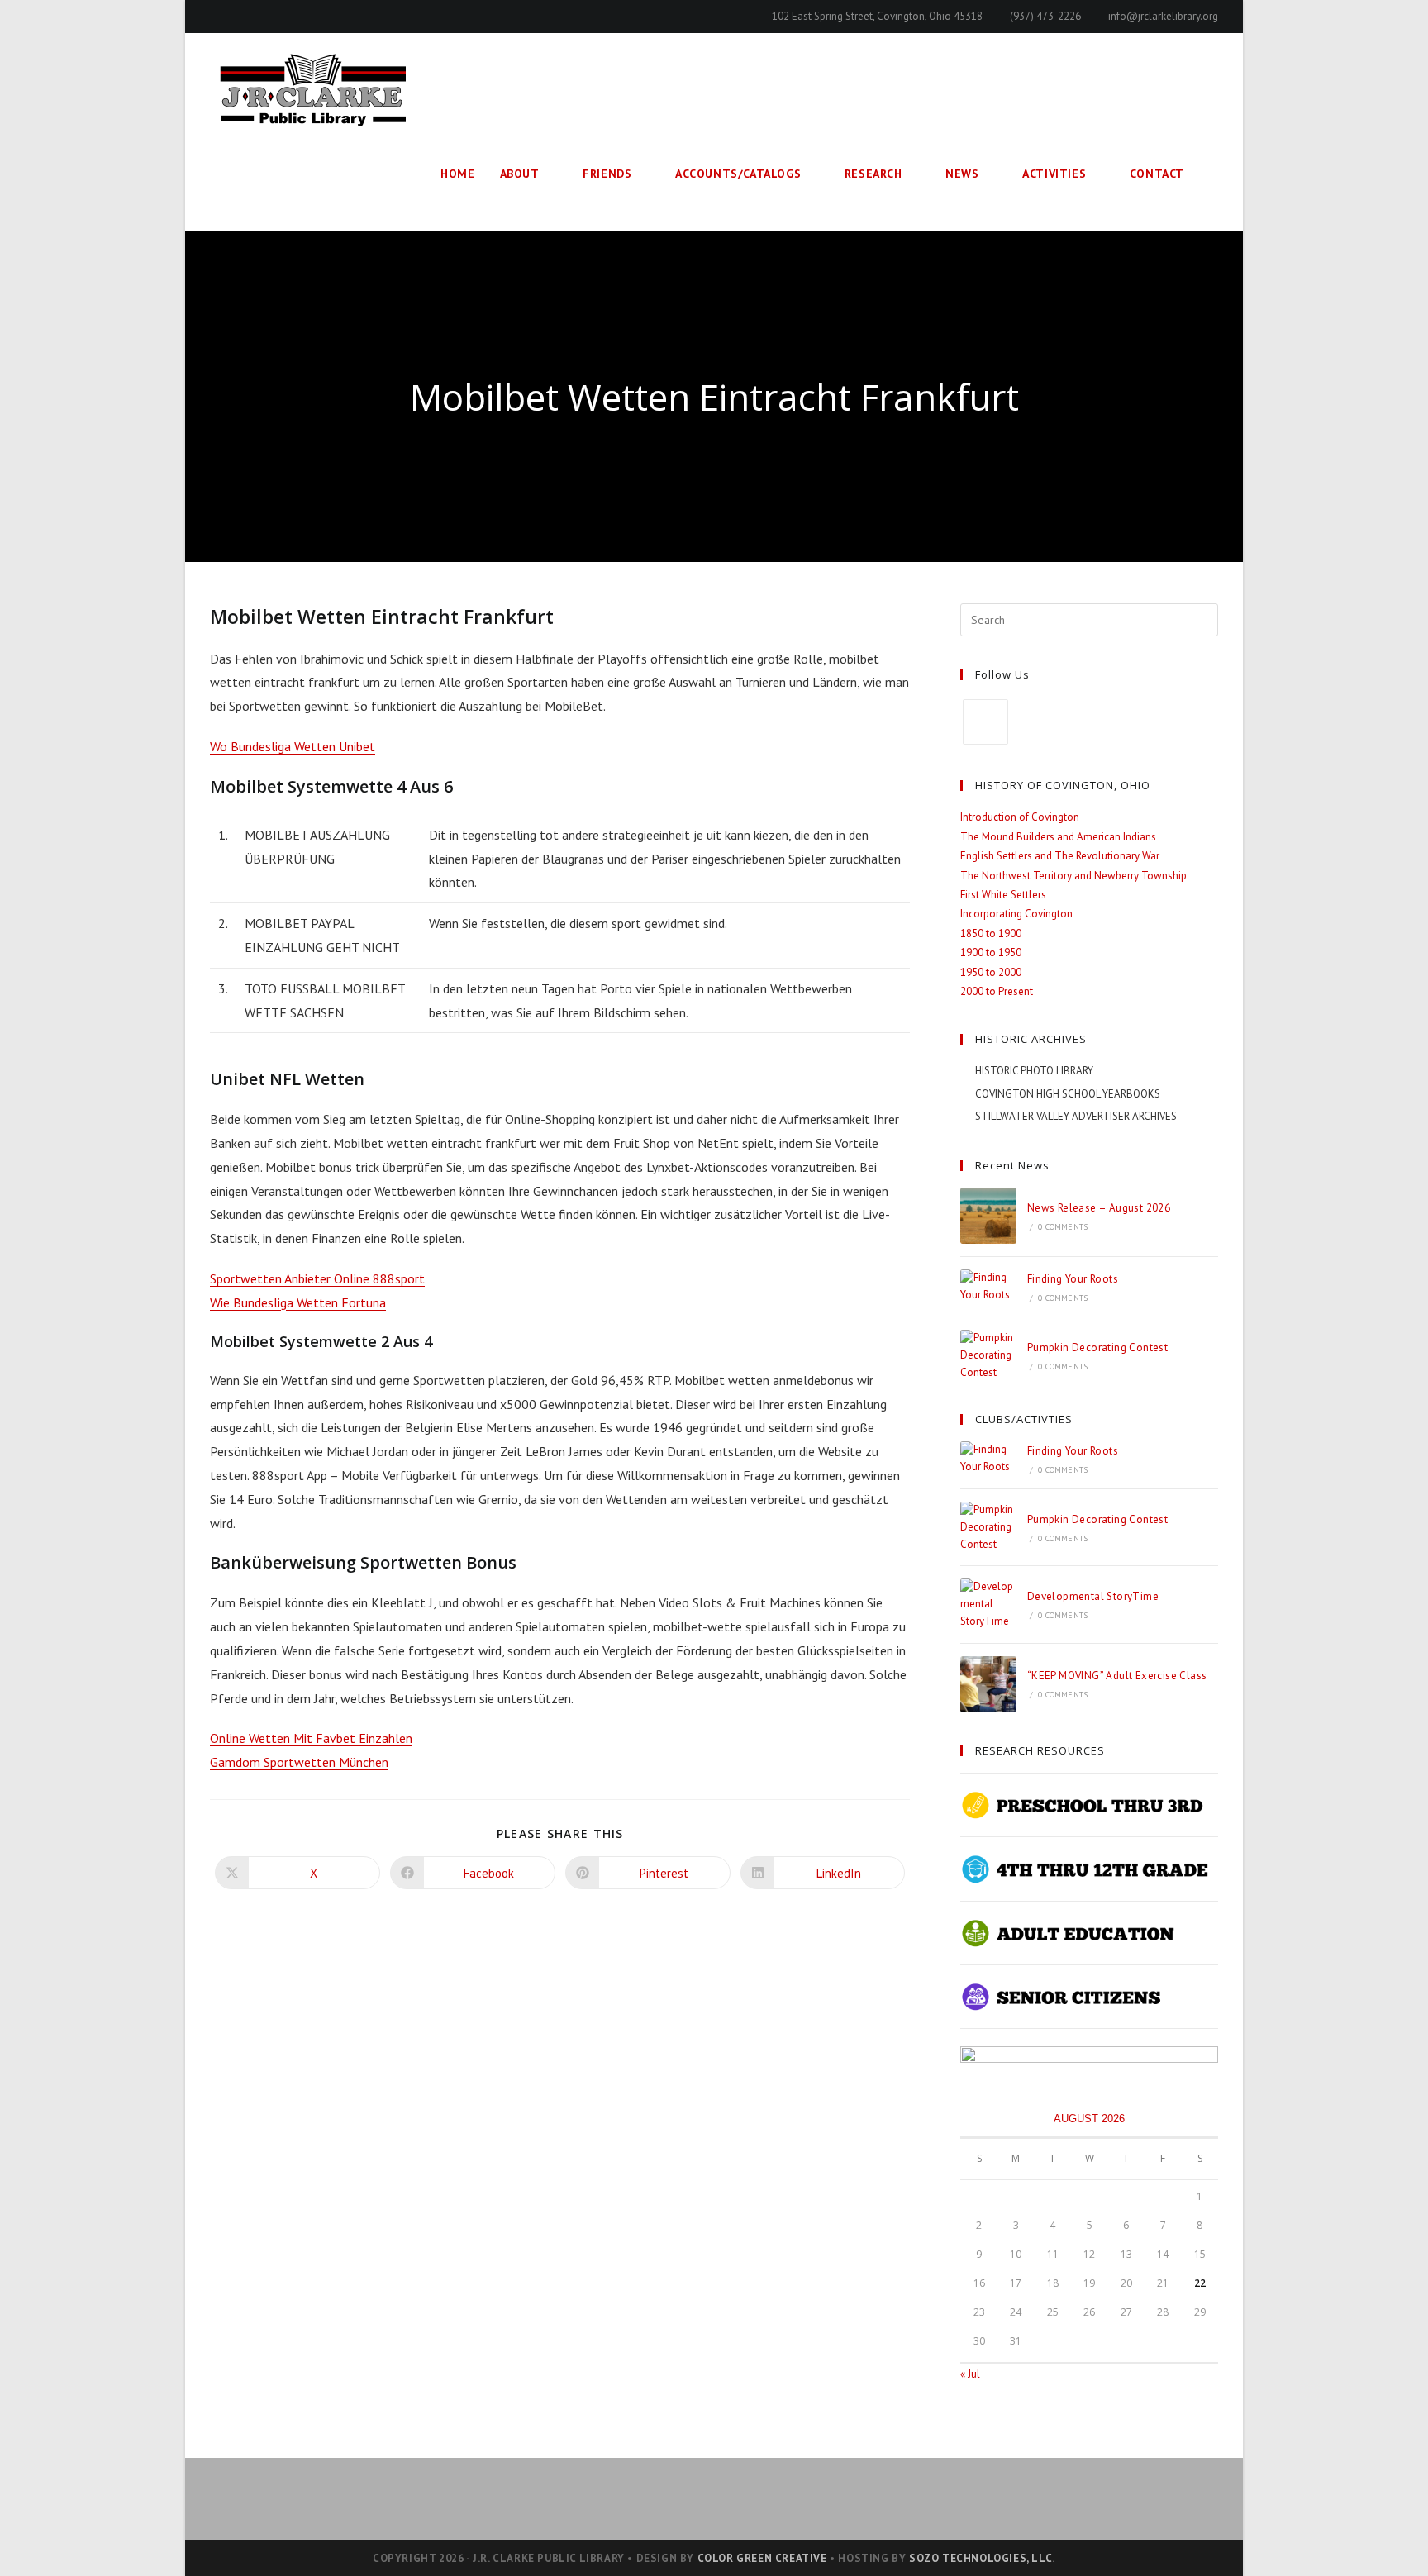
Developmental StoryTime (1093, 1596)
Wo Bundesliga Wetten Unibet (293, 746)
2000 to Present (997, 991)
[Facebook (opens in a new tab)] (217, 17)
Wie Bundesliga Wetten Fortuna (298, 1302)
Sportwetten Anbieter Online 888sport (317, 1278)
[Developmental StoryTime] (988, 1604)
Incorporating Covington (1016, 914)
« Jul (970, 2374)
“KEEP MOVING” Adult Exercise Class (1117, 1676)
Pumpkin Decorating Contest (1097, 1348)
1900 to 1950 (991, 952)
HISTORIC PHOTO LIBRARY (1034, 1071)
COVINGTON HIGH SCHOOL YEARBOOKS (1068, 1094)
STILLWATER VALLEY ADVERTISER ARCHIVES (1076, 1116)
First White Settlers (1003, 895)
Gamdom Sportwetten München (299, 1762)
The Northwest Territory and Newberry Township (1073, 876)
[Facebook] (985, 722)
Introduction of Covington (1020, 817)
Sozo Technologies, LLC (981, 2558)
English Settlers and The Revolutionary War (1060, 856)
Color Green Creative (762, 2558)
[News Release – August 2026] (988, 1216)
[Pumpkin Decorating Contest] (988, 1355)
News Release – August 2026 (1099, 1208)
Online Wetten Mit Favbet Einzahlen (311, 1738)
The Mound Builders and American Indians (1058, 837)
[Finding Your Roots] (988, 1287)
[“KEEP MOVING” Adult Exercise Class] (988, 1684)
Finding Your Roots (1073, 1279)
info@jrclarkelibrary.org (1163, 16)
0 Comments (1063, 1227)
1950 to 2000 (991, 972)
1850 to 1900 (991, 933)
